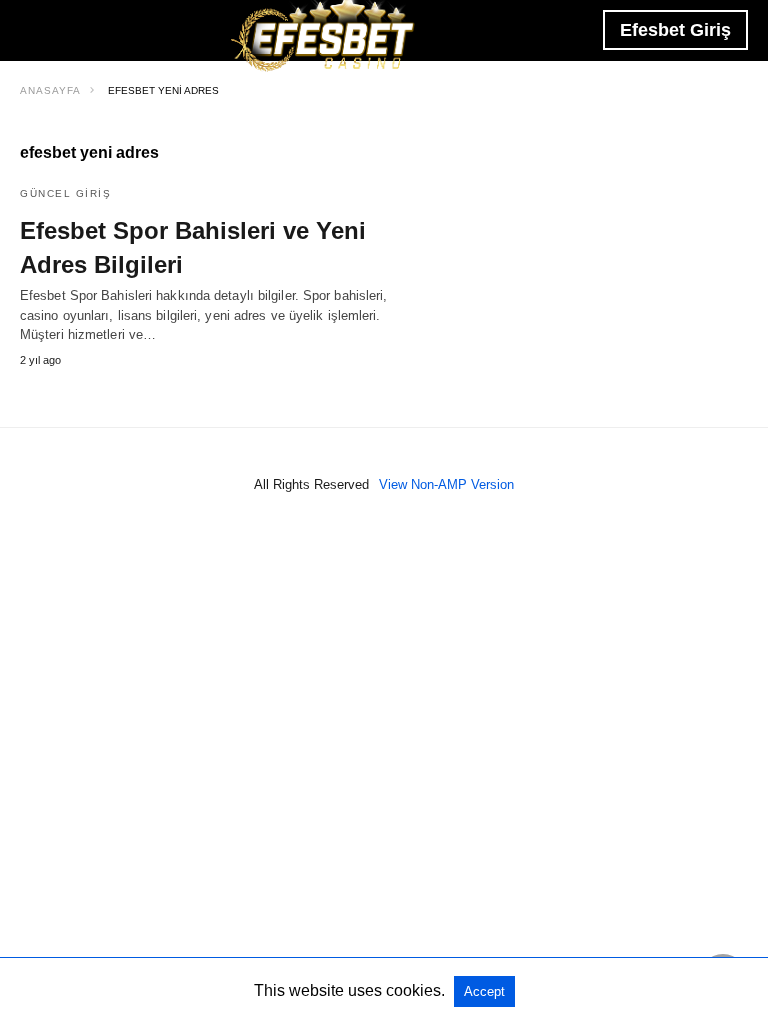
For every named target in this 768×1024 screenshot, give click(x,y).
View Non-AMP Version (446, 484)
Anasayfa (50, 90)
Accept (484, 991)
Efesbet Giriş (675, 30)
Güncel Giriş (65, 193)
